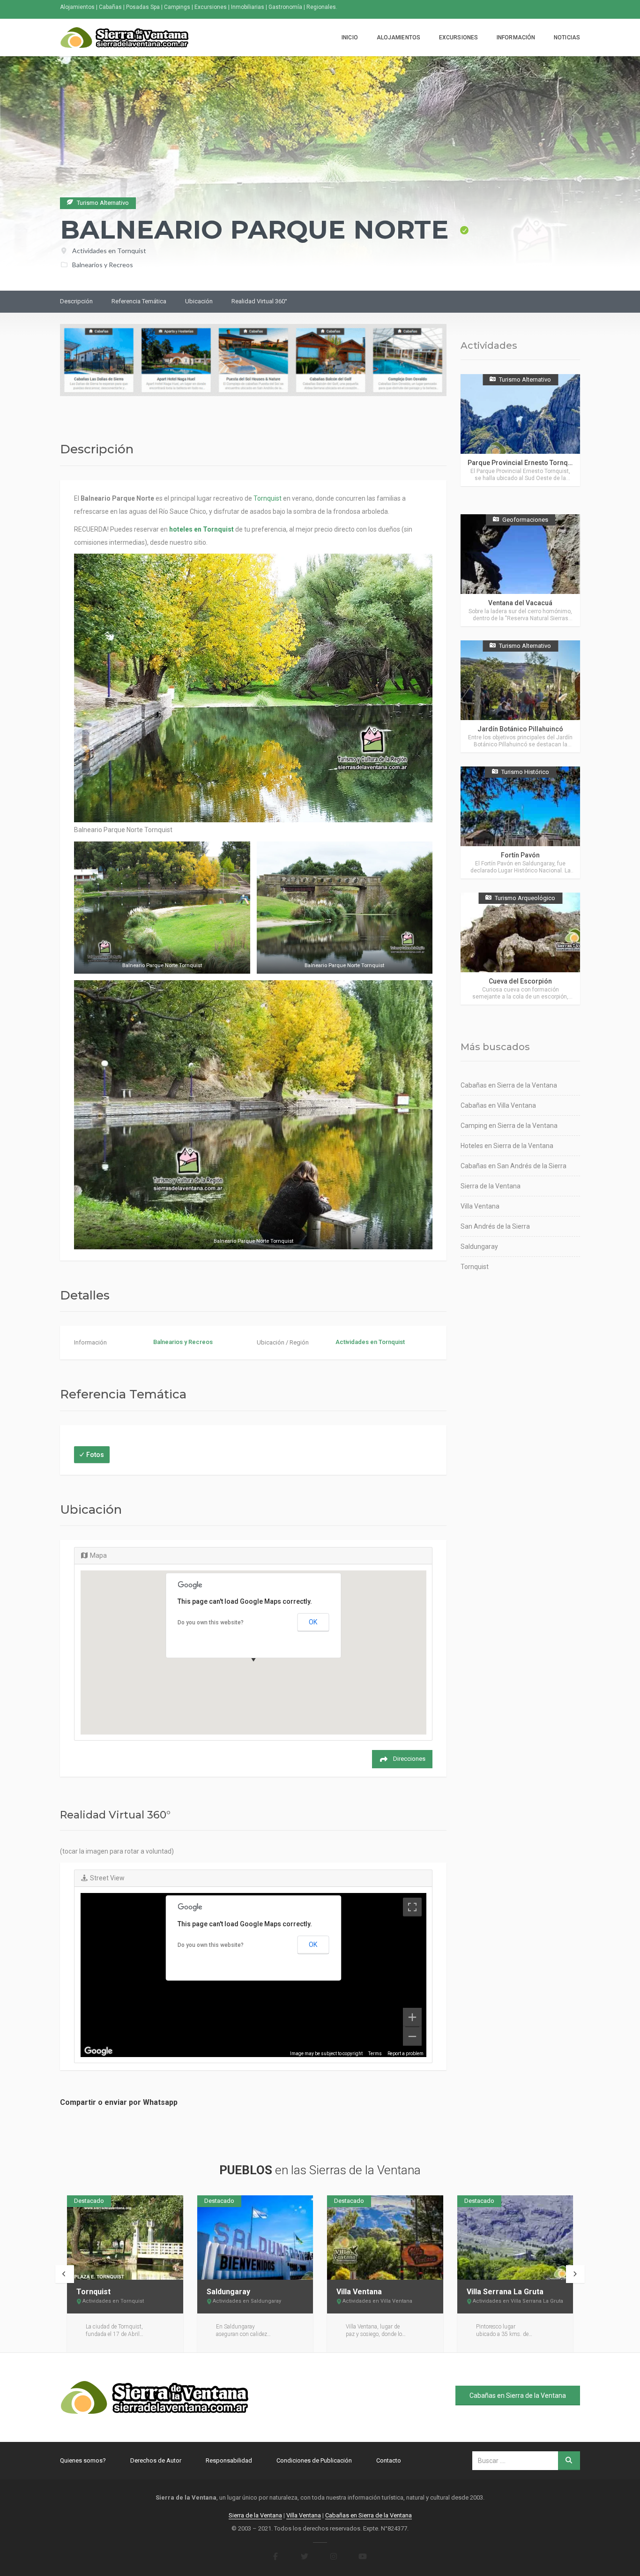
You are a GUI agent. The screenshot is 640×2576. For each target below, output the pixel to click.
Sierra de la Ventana (491, 1186)
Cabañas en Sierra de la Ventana (509, 1085)
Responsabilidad (229, 2460)
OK (313, 1622)
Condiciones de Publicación (314, 2460)
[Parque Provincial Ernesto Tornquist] (520, 430)
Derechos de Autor (156, 2460)
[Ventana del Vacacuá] (520, 570)
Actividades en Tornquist (109, 251)
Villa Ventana (480, 1206)
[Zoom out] (412, 2036)
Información (516, 38)
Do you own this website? (211, 1622)
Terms (375, 2054)
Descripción (76, 301)
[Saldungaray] (255, 2238)
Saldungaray (479, 1247)
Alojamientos (398, 38)
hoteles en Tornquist (201, 529)
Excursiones (458, 38)
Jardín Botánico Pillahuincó (520, 729)
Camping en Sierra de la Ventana (509, 1126)
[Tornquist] (125, 2238)
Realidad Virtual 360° (259, 301)
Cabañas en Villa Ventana (498, 1105)
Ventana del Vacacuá (520, 603)
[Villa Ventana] (385, 2238)
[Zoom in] (412, 2017)
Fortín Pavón (520, 855)
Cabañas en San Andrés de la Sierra (513, 1166)
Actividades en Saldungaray (247, 2301)
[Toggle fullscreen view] (412, 1907)
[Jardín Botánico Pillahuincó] (520, 696)
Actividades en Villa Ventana (377, 2301)
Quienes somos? (83, 2460)
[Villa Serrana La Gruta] (515, 2238)
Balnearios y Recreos (103, 265)
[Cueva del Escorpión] (520, 949)
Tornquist (268, 498)
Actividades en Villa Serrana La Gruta (518, 2301)
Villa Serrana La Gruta (505, 2292)
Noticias (567, 38)
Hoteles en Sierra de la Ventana (507, 1146)
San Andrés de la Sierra (495, 1226)
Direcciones (409, 1759)
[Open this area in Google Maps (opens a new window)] (98, 2051)
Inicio (350, 38)
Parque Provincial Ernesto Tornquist (523, 463)
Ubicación (199, 301)
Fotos (95, 1455)
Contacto (389, 2460)
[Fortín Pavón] (520, 822)
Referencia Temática (139, 301)
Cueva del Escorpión (520, 981)
